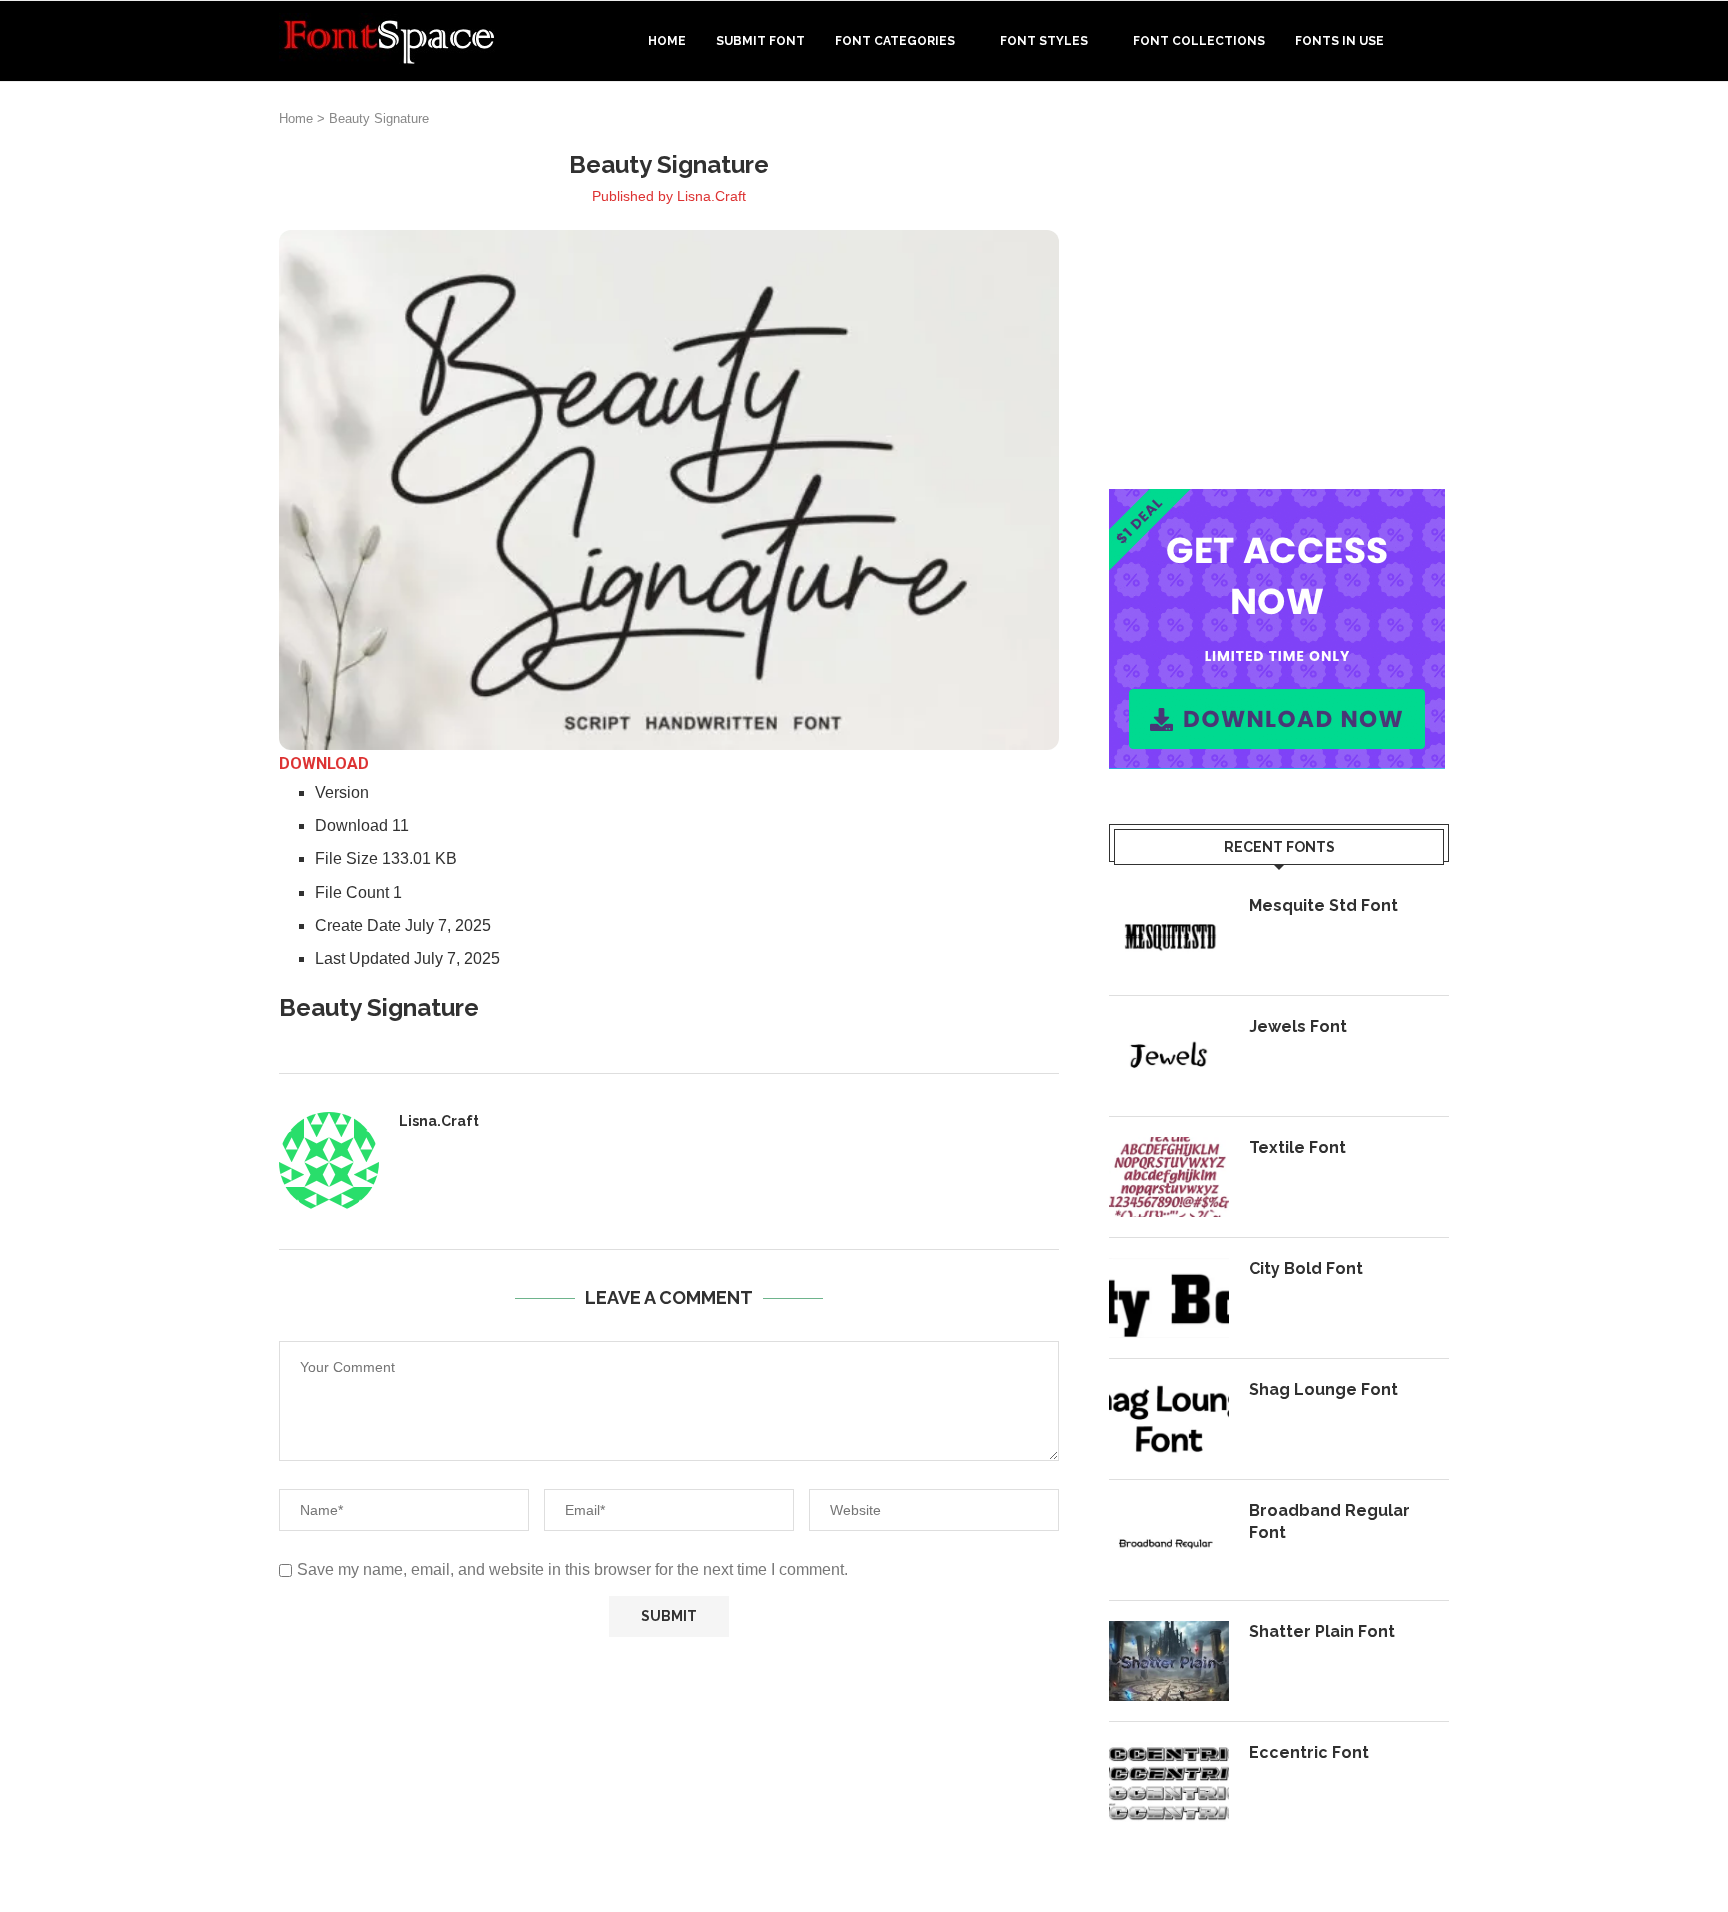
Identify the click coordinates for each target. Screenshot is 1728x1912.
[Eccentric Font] (1169, 1782)
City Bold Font (1306, 1268)
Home (667, 41)
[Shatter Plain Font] (1169, 1661)
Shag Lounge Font (1323, 1389)
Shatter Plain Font (1322, 1631)
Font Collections (1199, 41)
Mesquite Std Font (1323, 905)
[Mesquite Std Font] (1169, 935)
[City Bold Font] (1169, 1298)
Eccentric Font (1309, 1752)
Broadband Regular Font (1329, 1521)
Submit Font (760, 41)
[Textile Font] (1169, 1177)
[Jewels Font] (1169, 1056)
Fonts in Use (1339, 41)
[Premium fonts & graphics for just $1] (1277, 502)
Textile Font (1297, 1147)
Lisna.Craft (711, 196)
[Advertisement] (1279, 289)
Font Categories (895, 41)
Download (324, 763)
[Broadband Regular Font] (1169, 1540)
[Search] (1439, 41)
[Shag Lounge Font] (1169, 1419)
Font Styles (1044, 41)
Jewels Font (1298, 1026)
